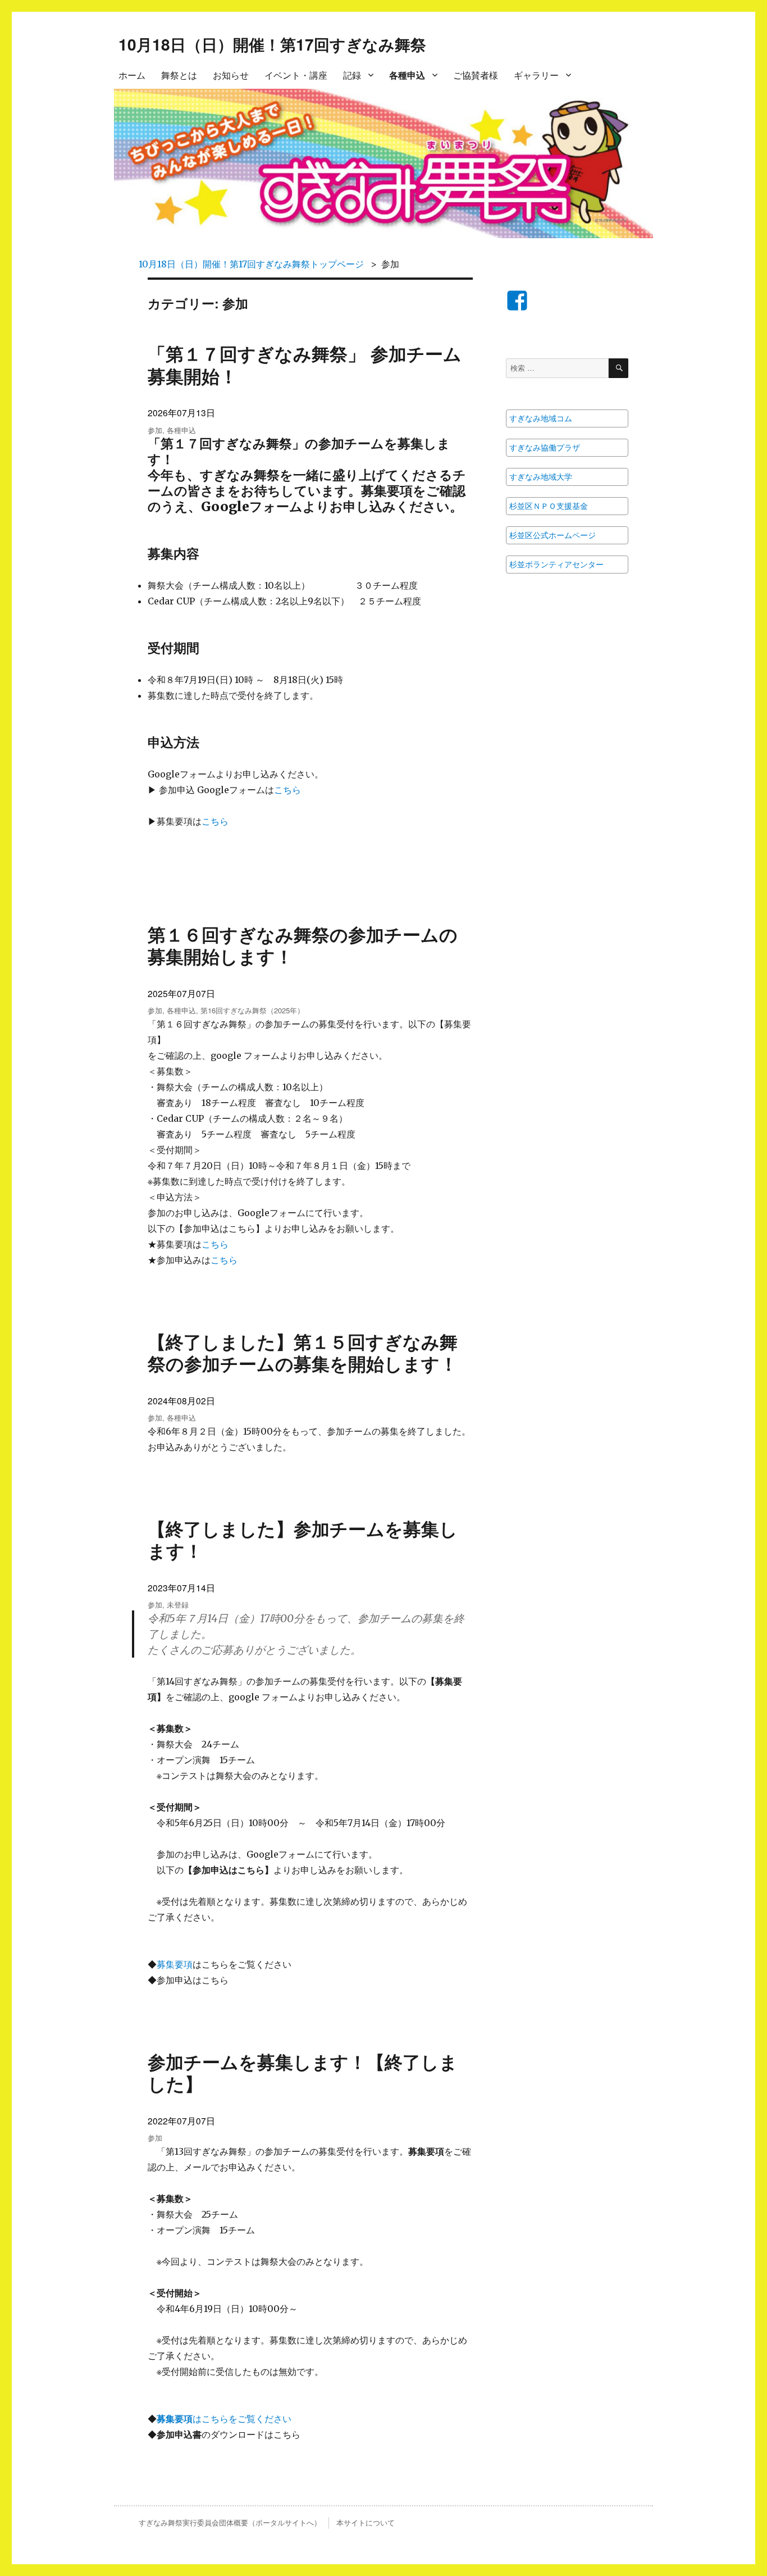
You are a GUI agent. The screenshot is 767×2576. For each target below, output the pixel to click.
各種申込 (407, 75)
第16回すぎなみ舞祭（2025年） (252, 1010)
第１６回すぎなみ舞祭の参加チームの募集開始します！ (303, 945)
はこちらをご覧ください (224, 2419)
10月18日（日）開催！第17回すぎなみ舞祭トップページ (251, 264)
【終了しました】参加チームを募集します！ (303, 1539)
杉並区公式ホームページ (553, 535)
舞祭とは (179, 75)
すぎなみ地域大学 (541, 477)
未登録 (178, 1605)
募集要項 (175, 1964)
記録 (352, 75)
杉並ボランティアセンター (556, 565)
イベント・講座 (296, 75)
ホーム (132, 75)
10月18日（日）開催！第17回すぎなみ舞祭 (272, 44)
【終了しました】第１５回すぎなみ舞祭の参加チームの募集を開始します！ (303, 1352)
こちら (287, 790)
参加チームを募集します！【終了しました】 (303, 2072)
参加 (155, 430)
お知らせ (231, 75)
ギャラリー (536, 75)
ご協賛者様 (476, 75)
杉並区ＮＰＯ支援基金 (549, 506)
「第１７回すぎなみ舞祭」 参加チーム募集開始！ (305, 364)
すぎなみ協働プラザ (545, 448)
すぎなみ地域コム (541, 418)
